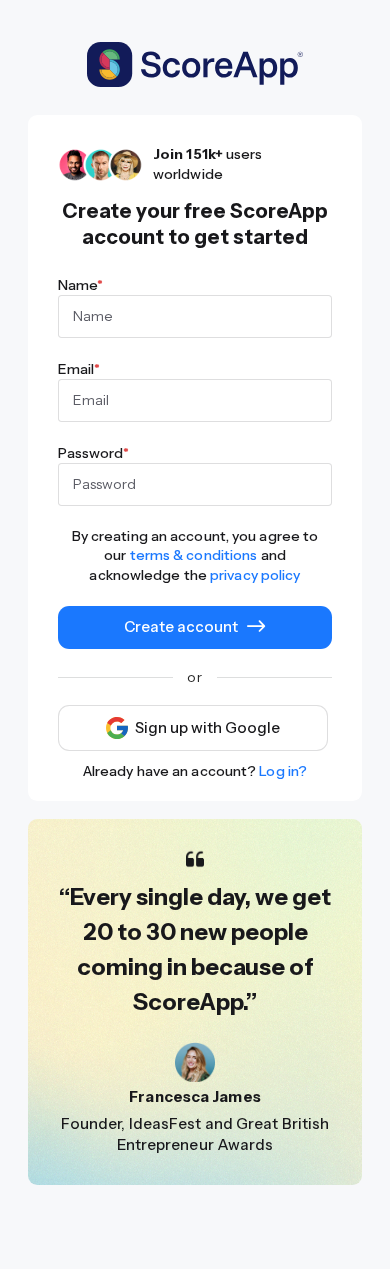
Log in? (283, 771)
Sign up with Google (207, 728)
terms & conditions (194, 555)
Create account (181, 627)
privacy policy (255, 575)
